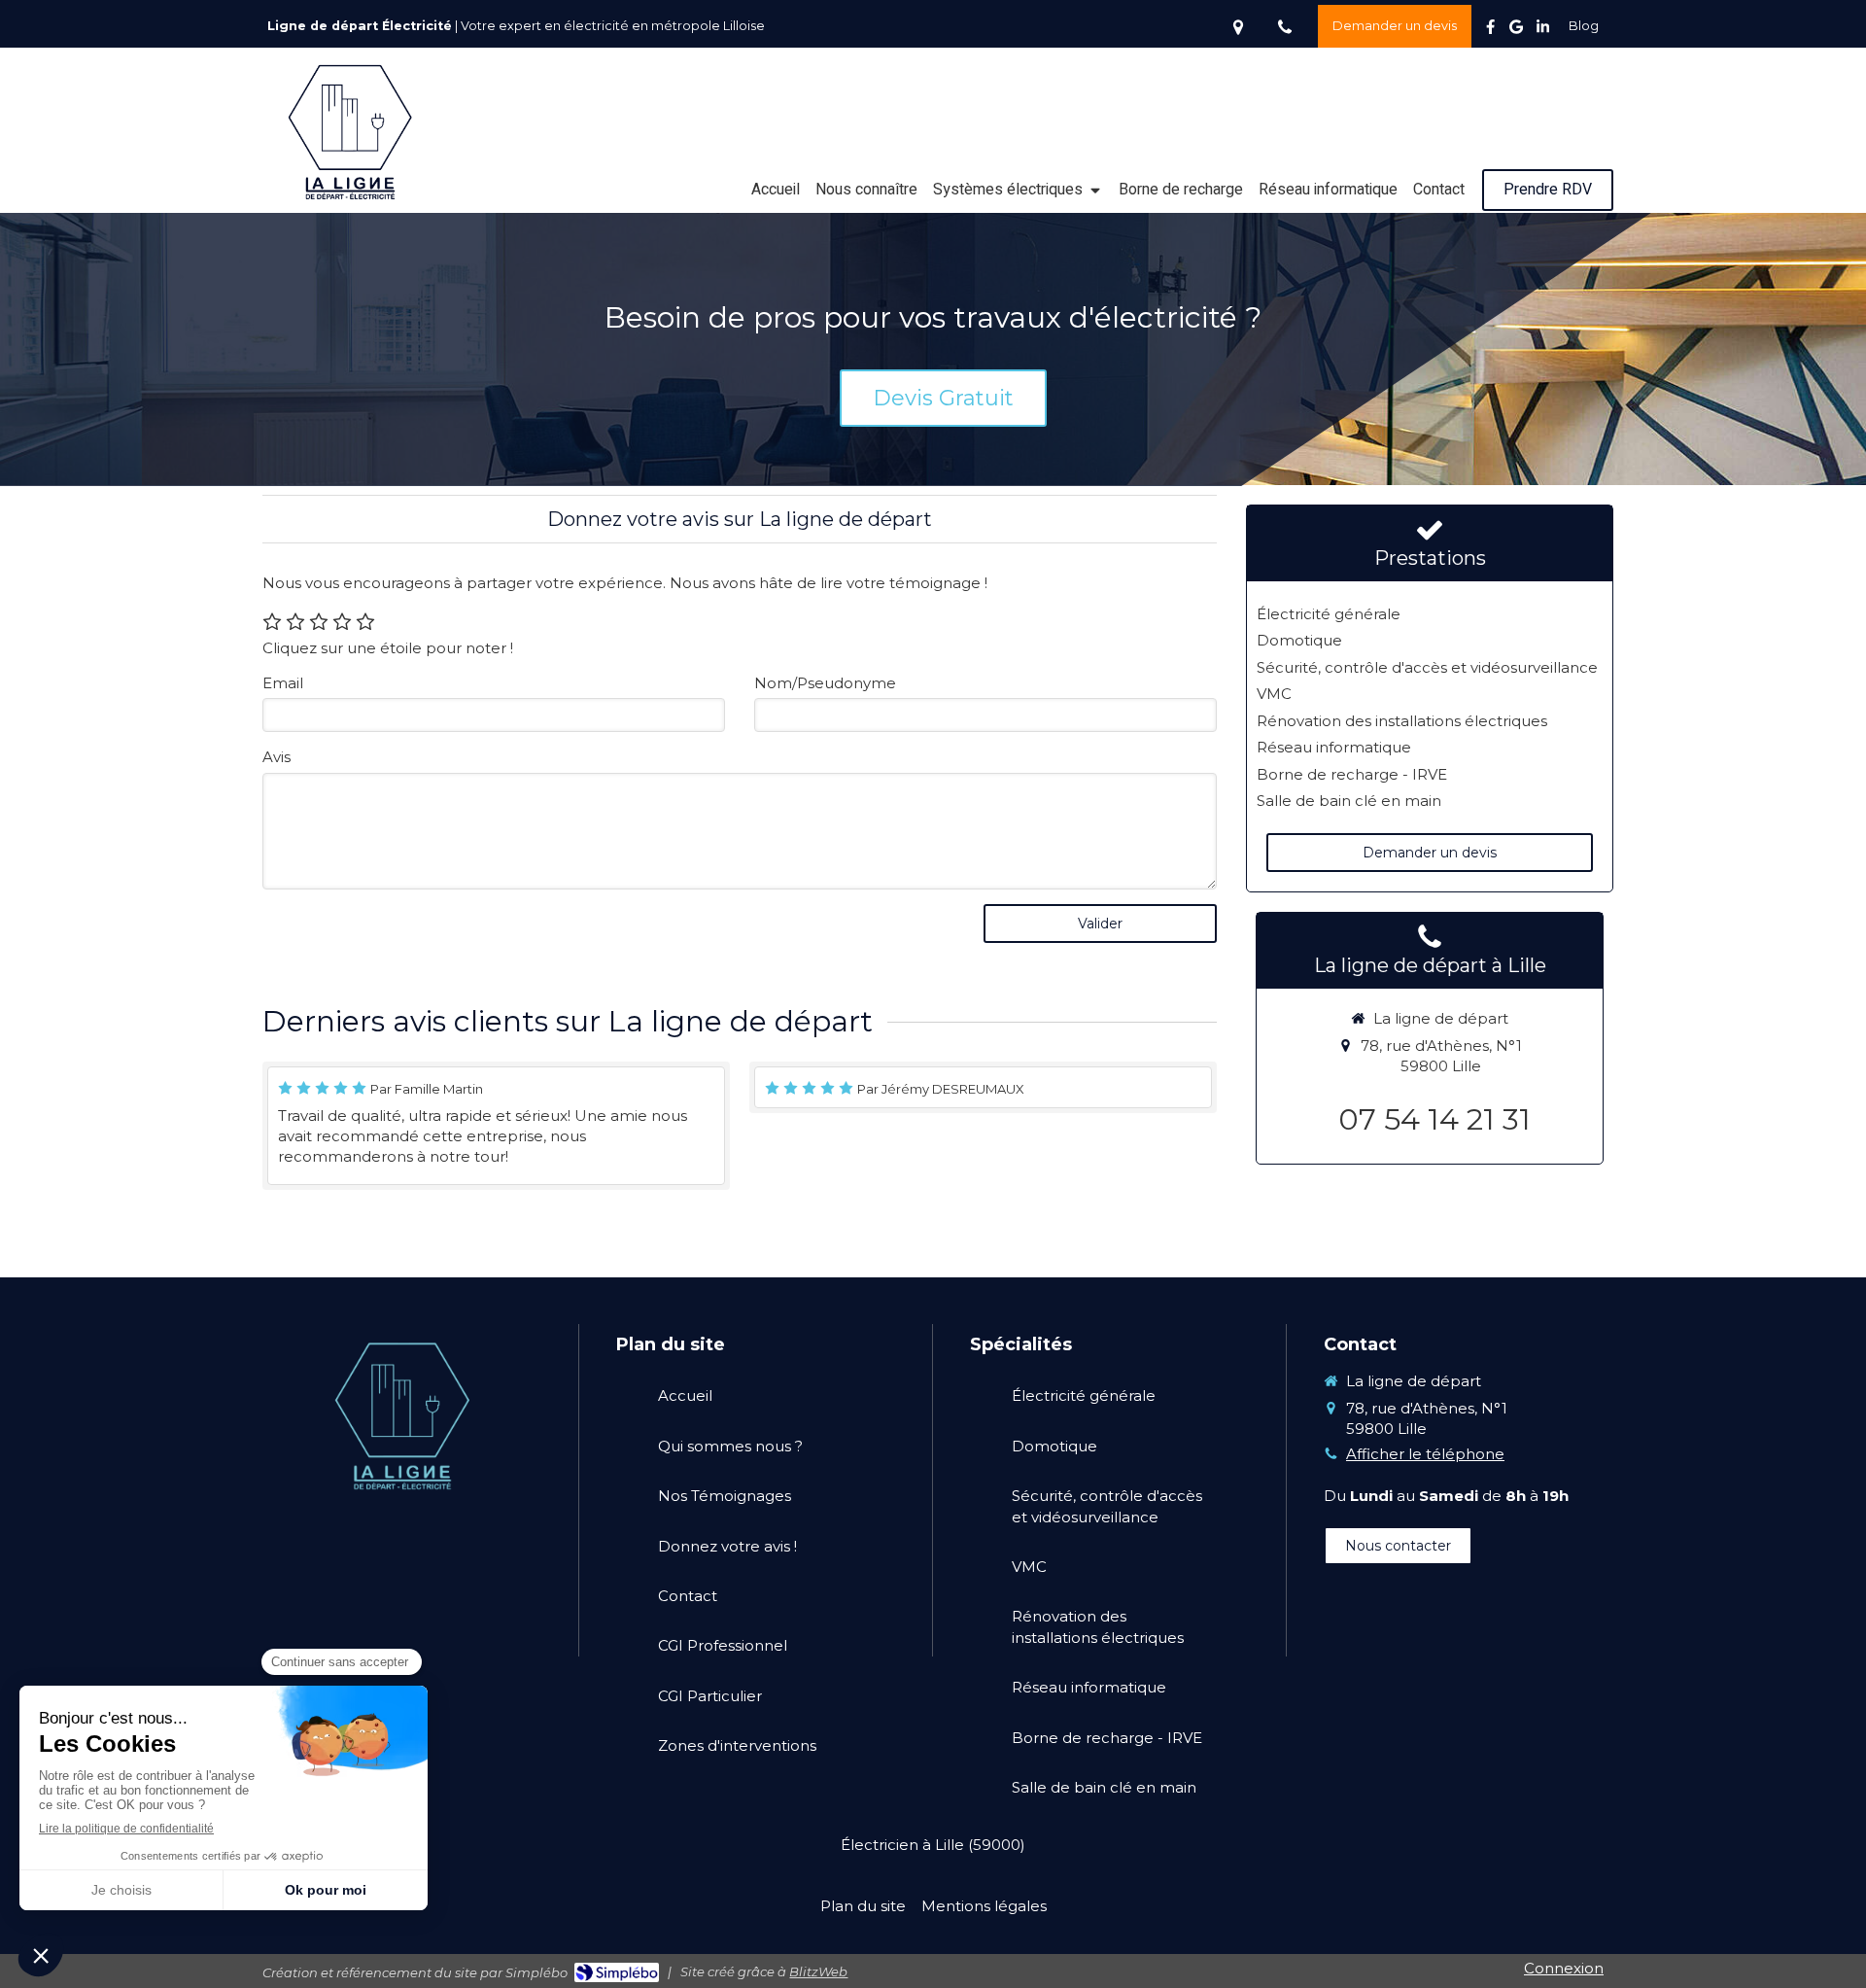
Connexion (1564, 1968)
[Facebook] (1490, 31)
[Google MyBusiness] (1516, 31)
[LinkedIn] (1543, 31)
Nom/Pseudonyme (825, 683)
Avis (276, 757)
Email (283, 683)
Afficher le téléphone (1425, 1454)
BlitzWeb (818, 1971)
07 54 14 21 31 (1434, 1119)
